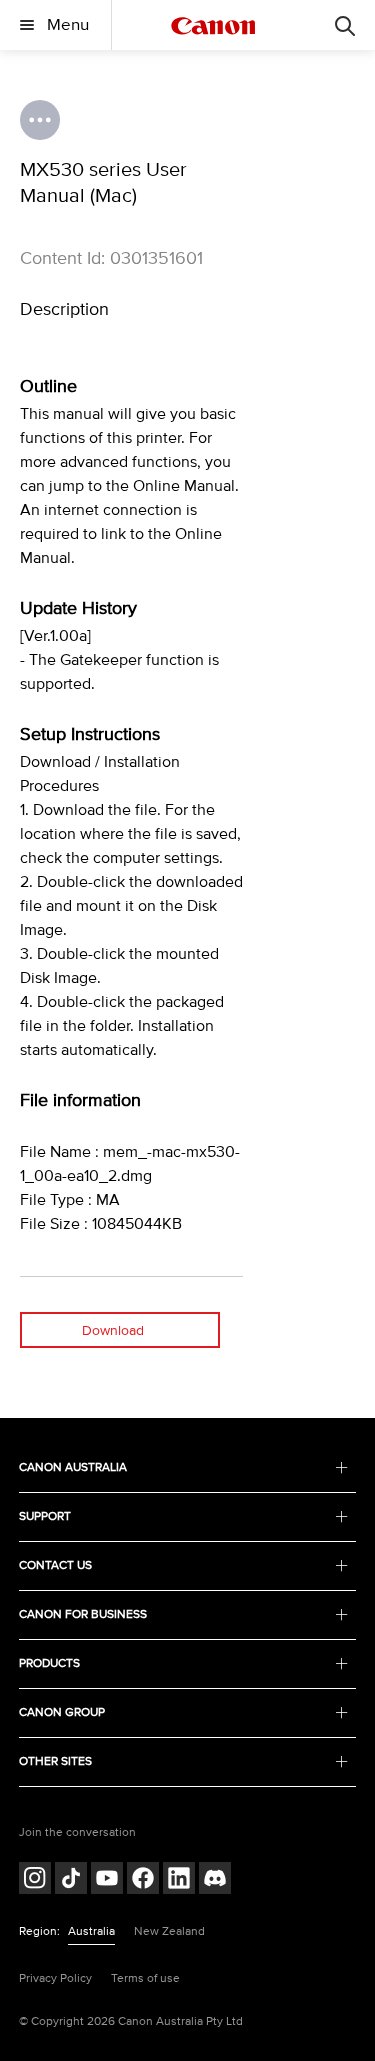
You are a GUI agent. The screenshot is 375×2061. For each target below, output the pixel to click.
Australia (91, 1931)
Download (113, 1330)
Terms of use (145, 1978)
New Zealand (169, 1931)
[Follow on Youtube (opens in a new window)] (107, 1880)
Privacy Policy (55, 1978)
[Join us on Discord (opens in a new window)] (215, 1880)
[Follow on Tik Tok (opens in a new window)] (71, 1880)
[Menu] (345, 25)
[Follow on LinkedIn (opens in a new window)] (179, 1880)
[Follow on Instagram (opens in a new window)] (35, 1880)
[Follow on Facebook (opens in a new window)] (143, 1880)
